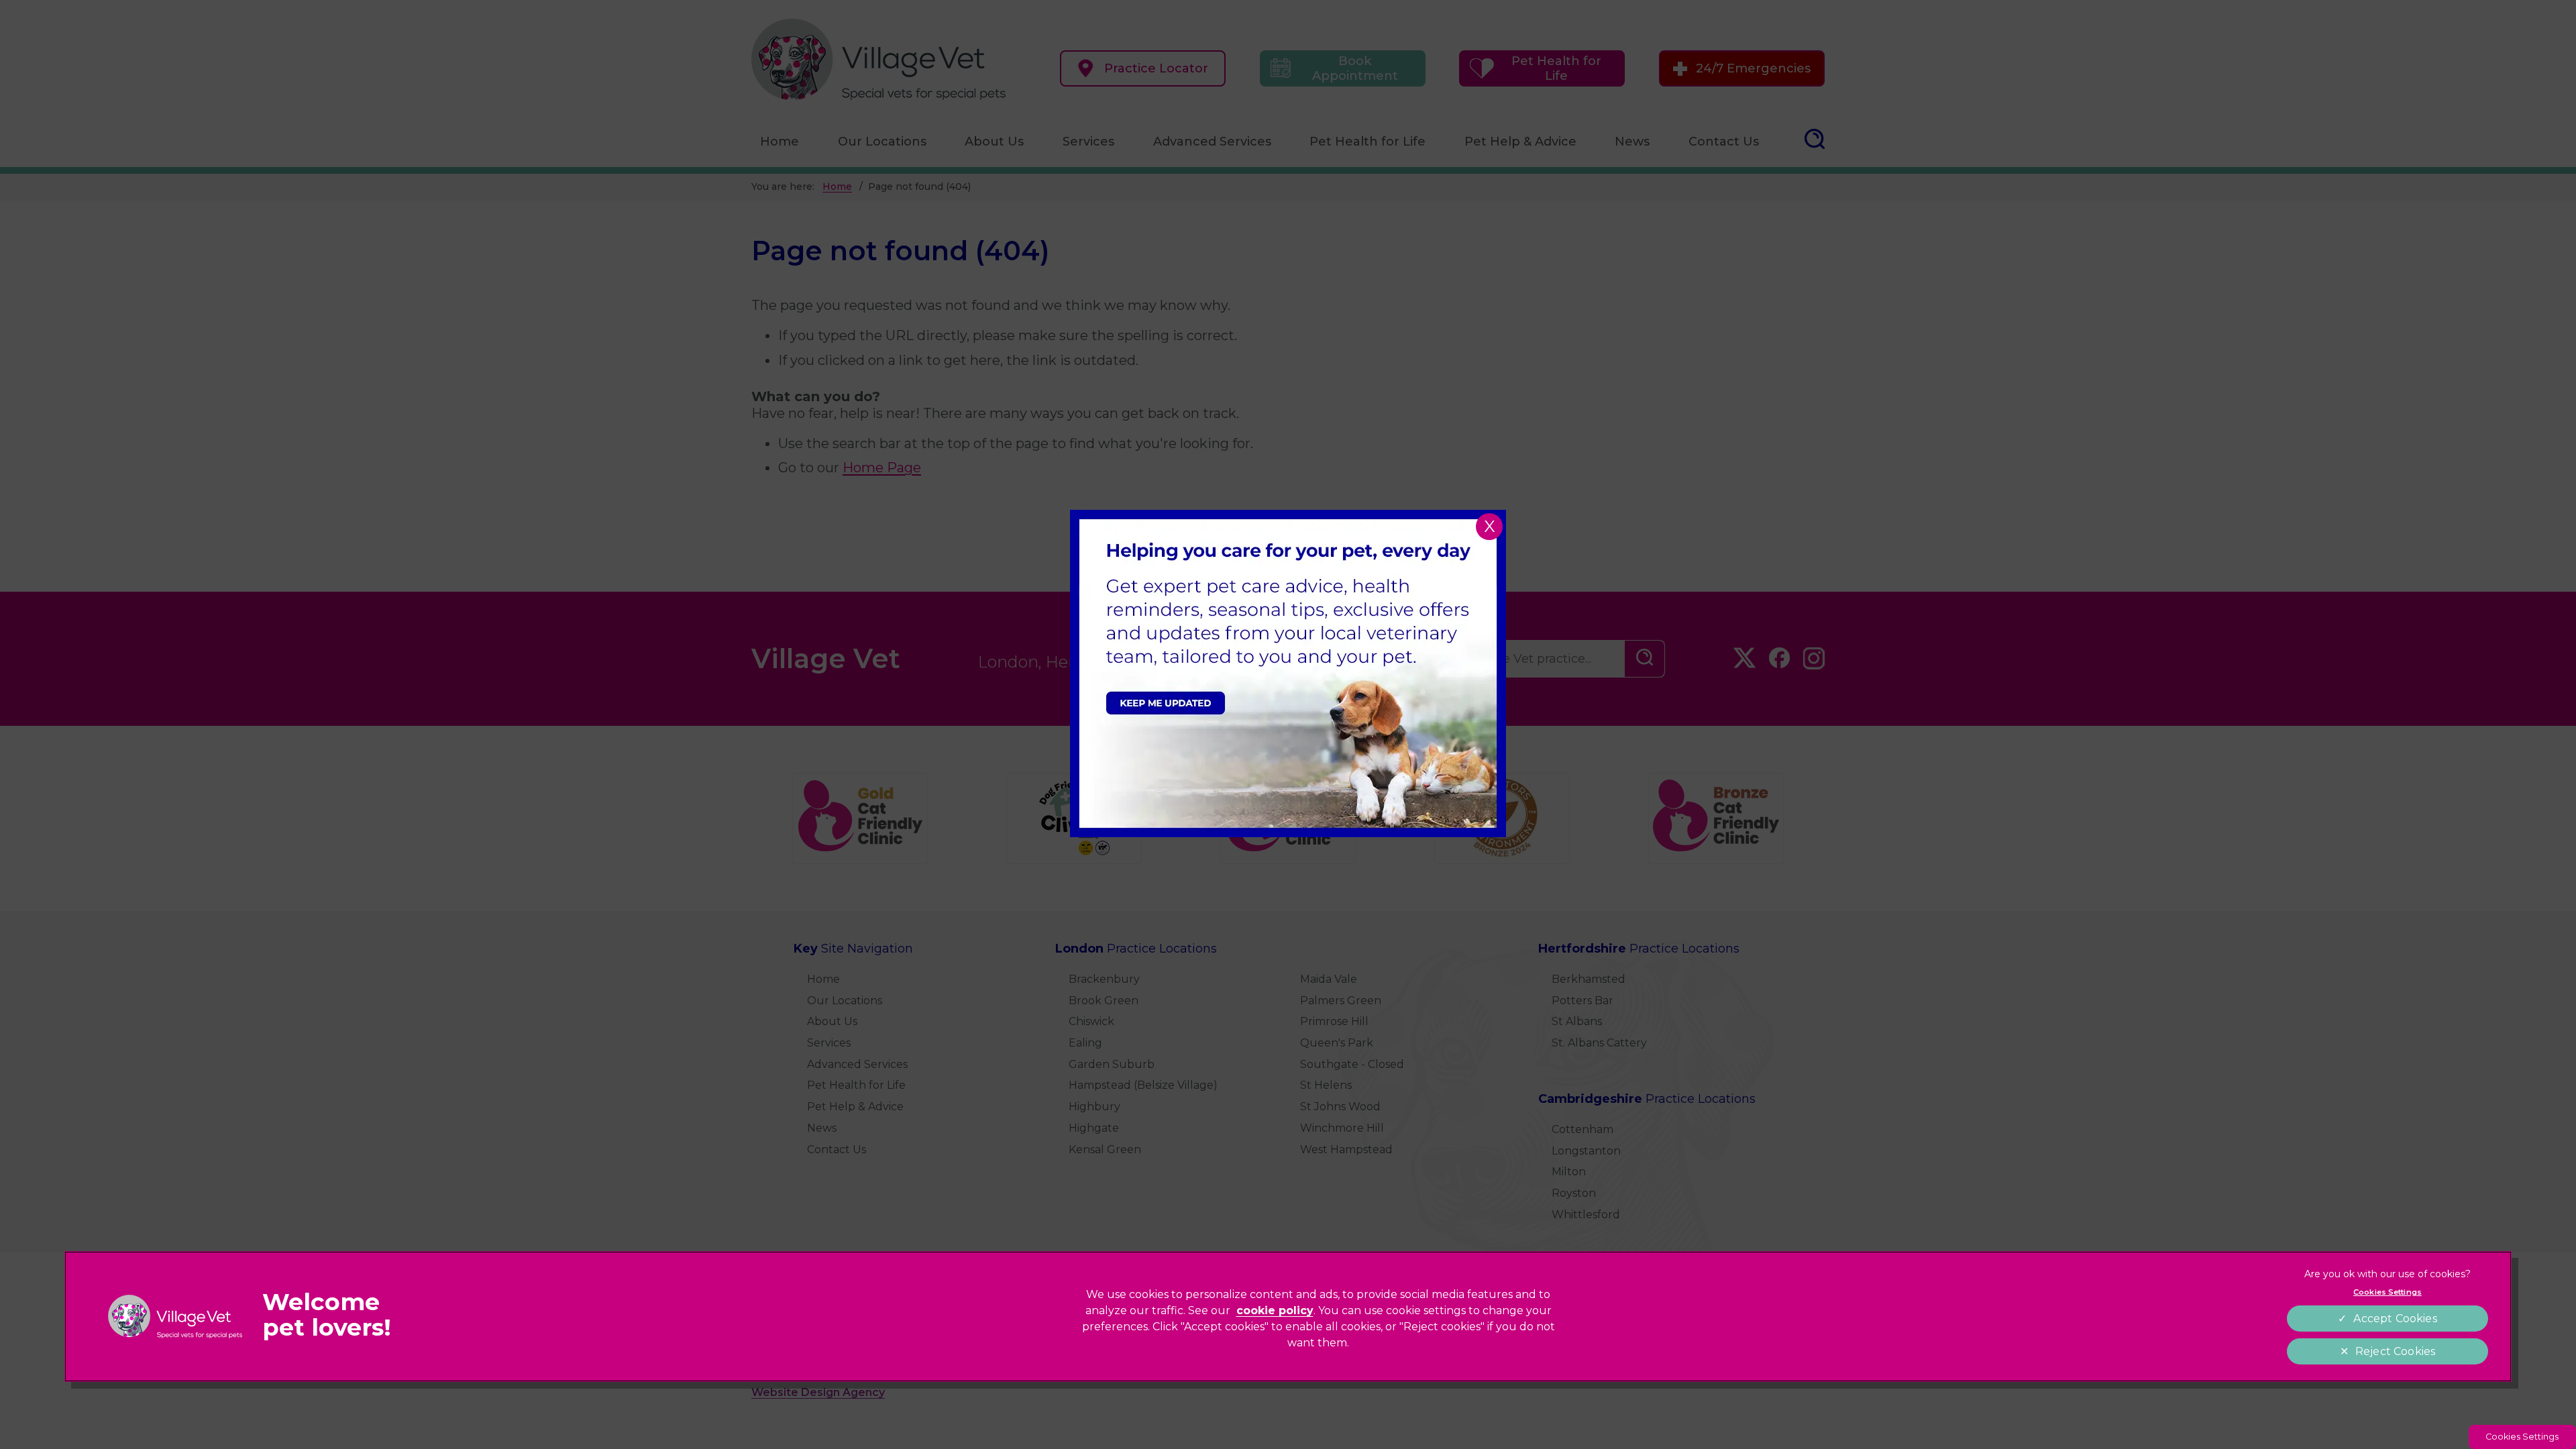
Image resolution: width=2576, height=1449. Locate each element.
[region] (1288, 1317)
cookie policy (1275, 1310)
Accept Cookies (2395, 1319)
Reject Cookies (2395, 1351)
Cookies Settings (2522, 1437)
